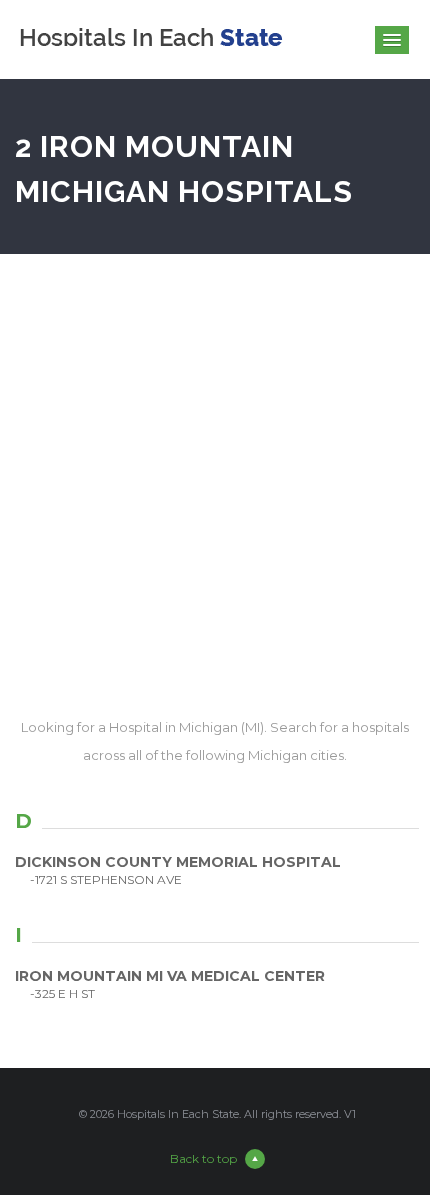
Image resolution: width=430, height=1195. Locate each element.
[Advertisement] (215, 484)
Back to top (203, 1158)
